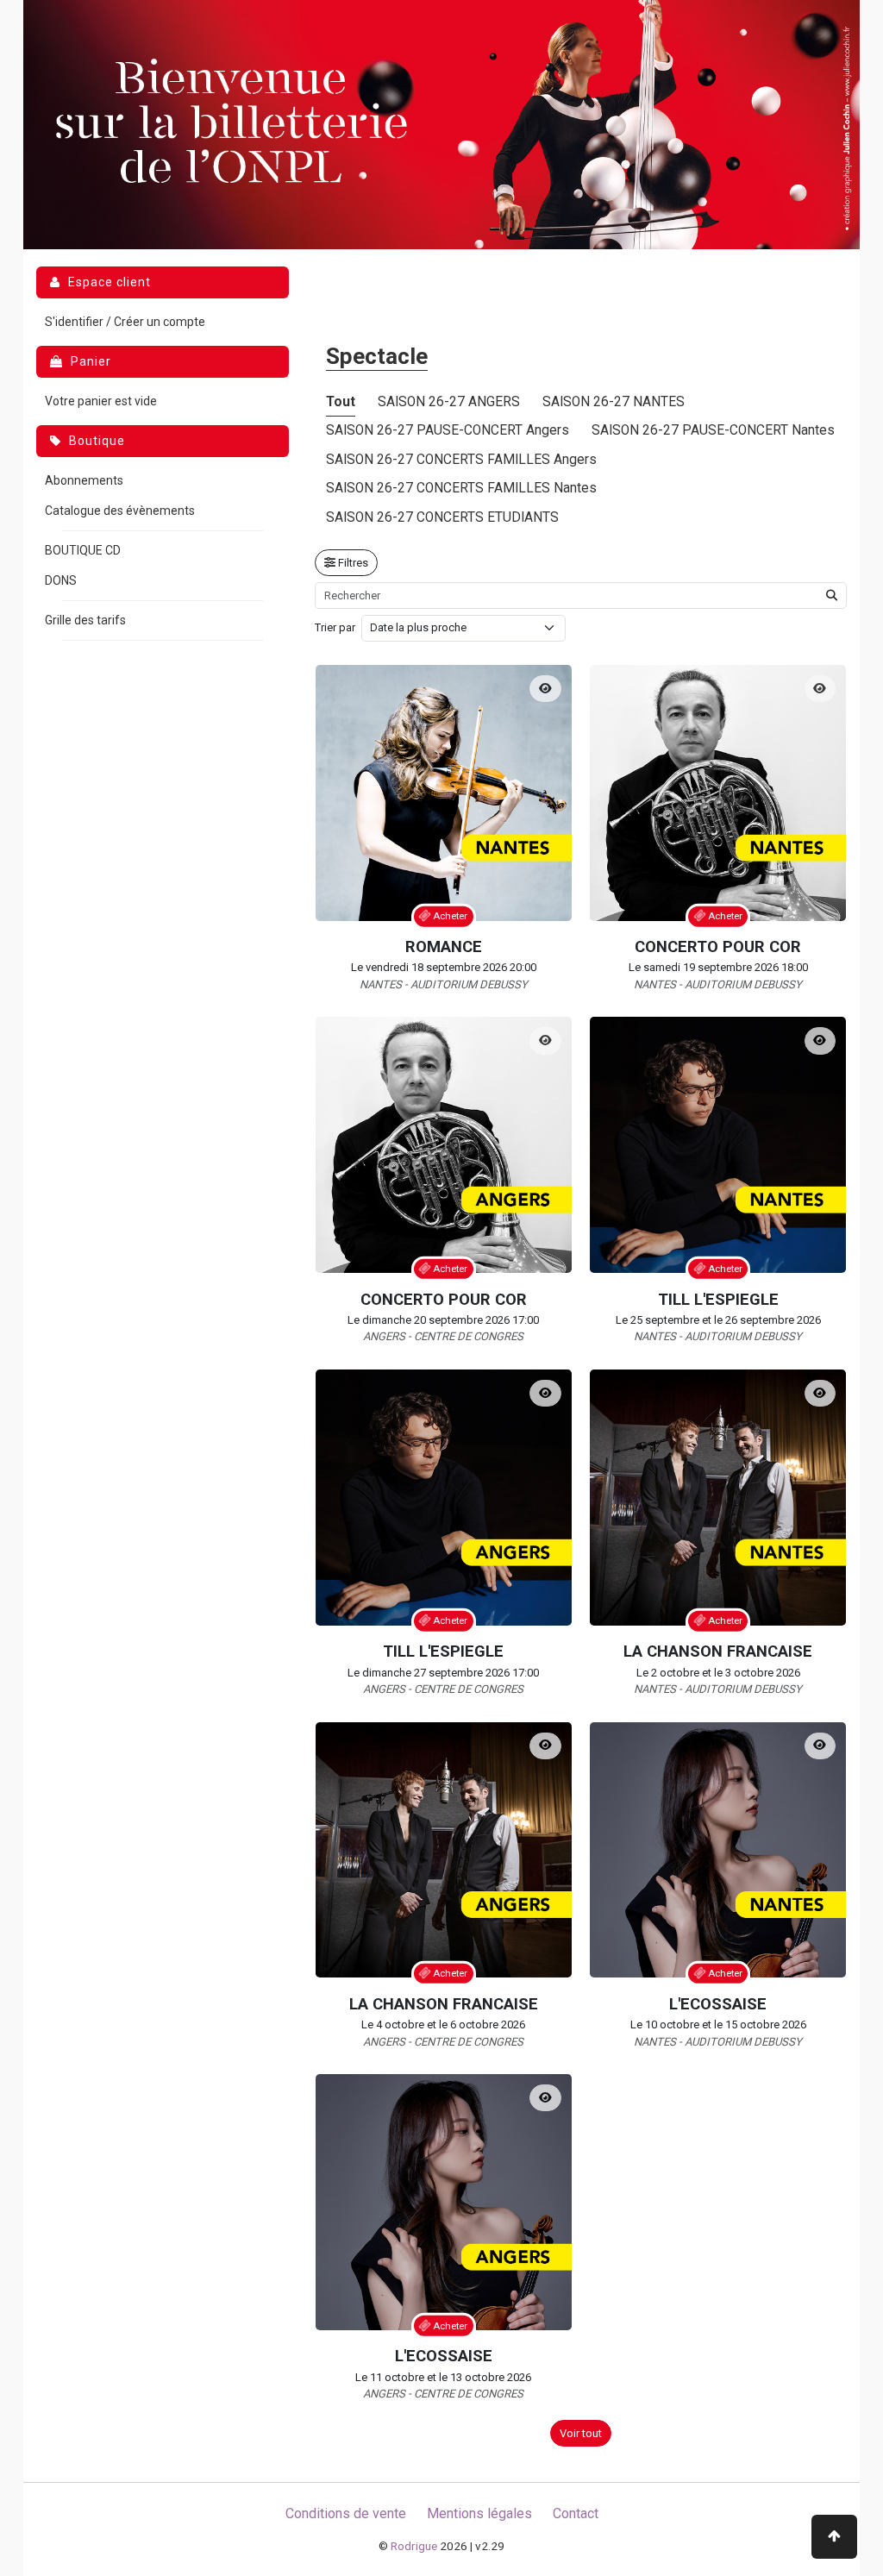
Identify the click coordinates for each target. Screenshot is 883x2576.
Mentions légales (479, 2513)
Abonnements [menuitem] (84, 480)
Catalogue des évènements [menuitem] (120, 511)
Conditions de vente (346, 2513)
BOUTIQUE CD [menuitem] (83, 550)
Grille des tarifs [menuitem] (85, 620)
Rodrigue (414, 2546)
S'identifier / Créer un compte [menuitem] (125, 322)
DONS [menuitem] (61, 580)
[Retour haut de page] (834, 2537)
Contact (576, 2513)
